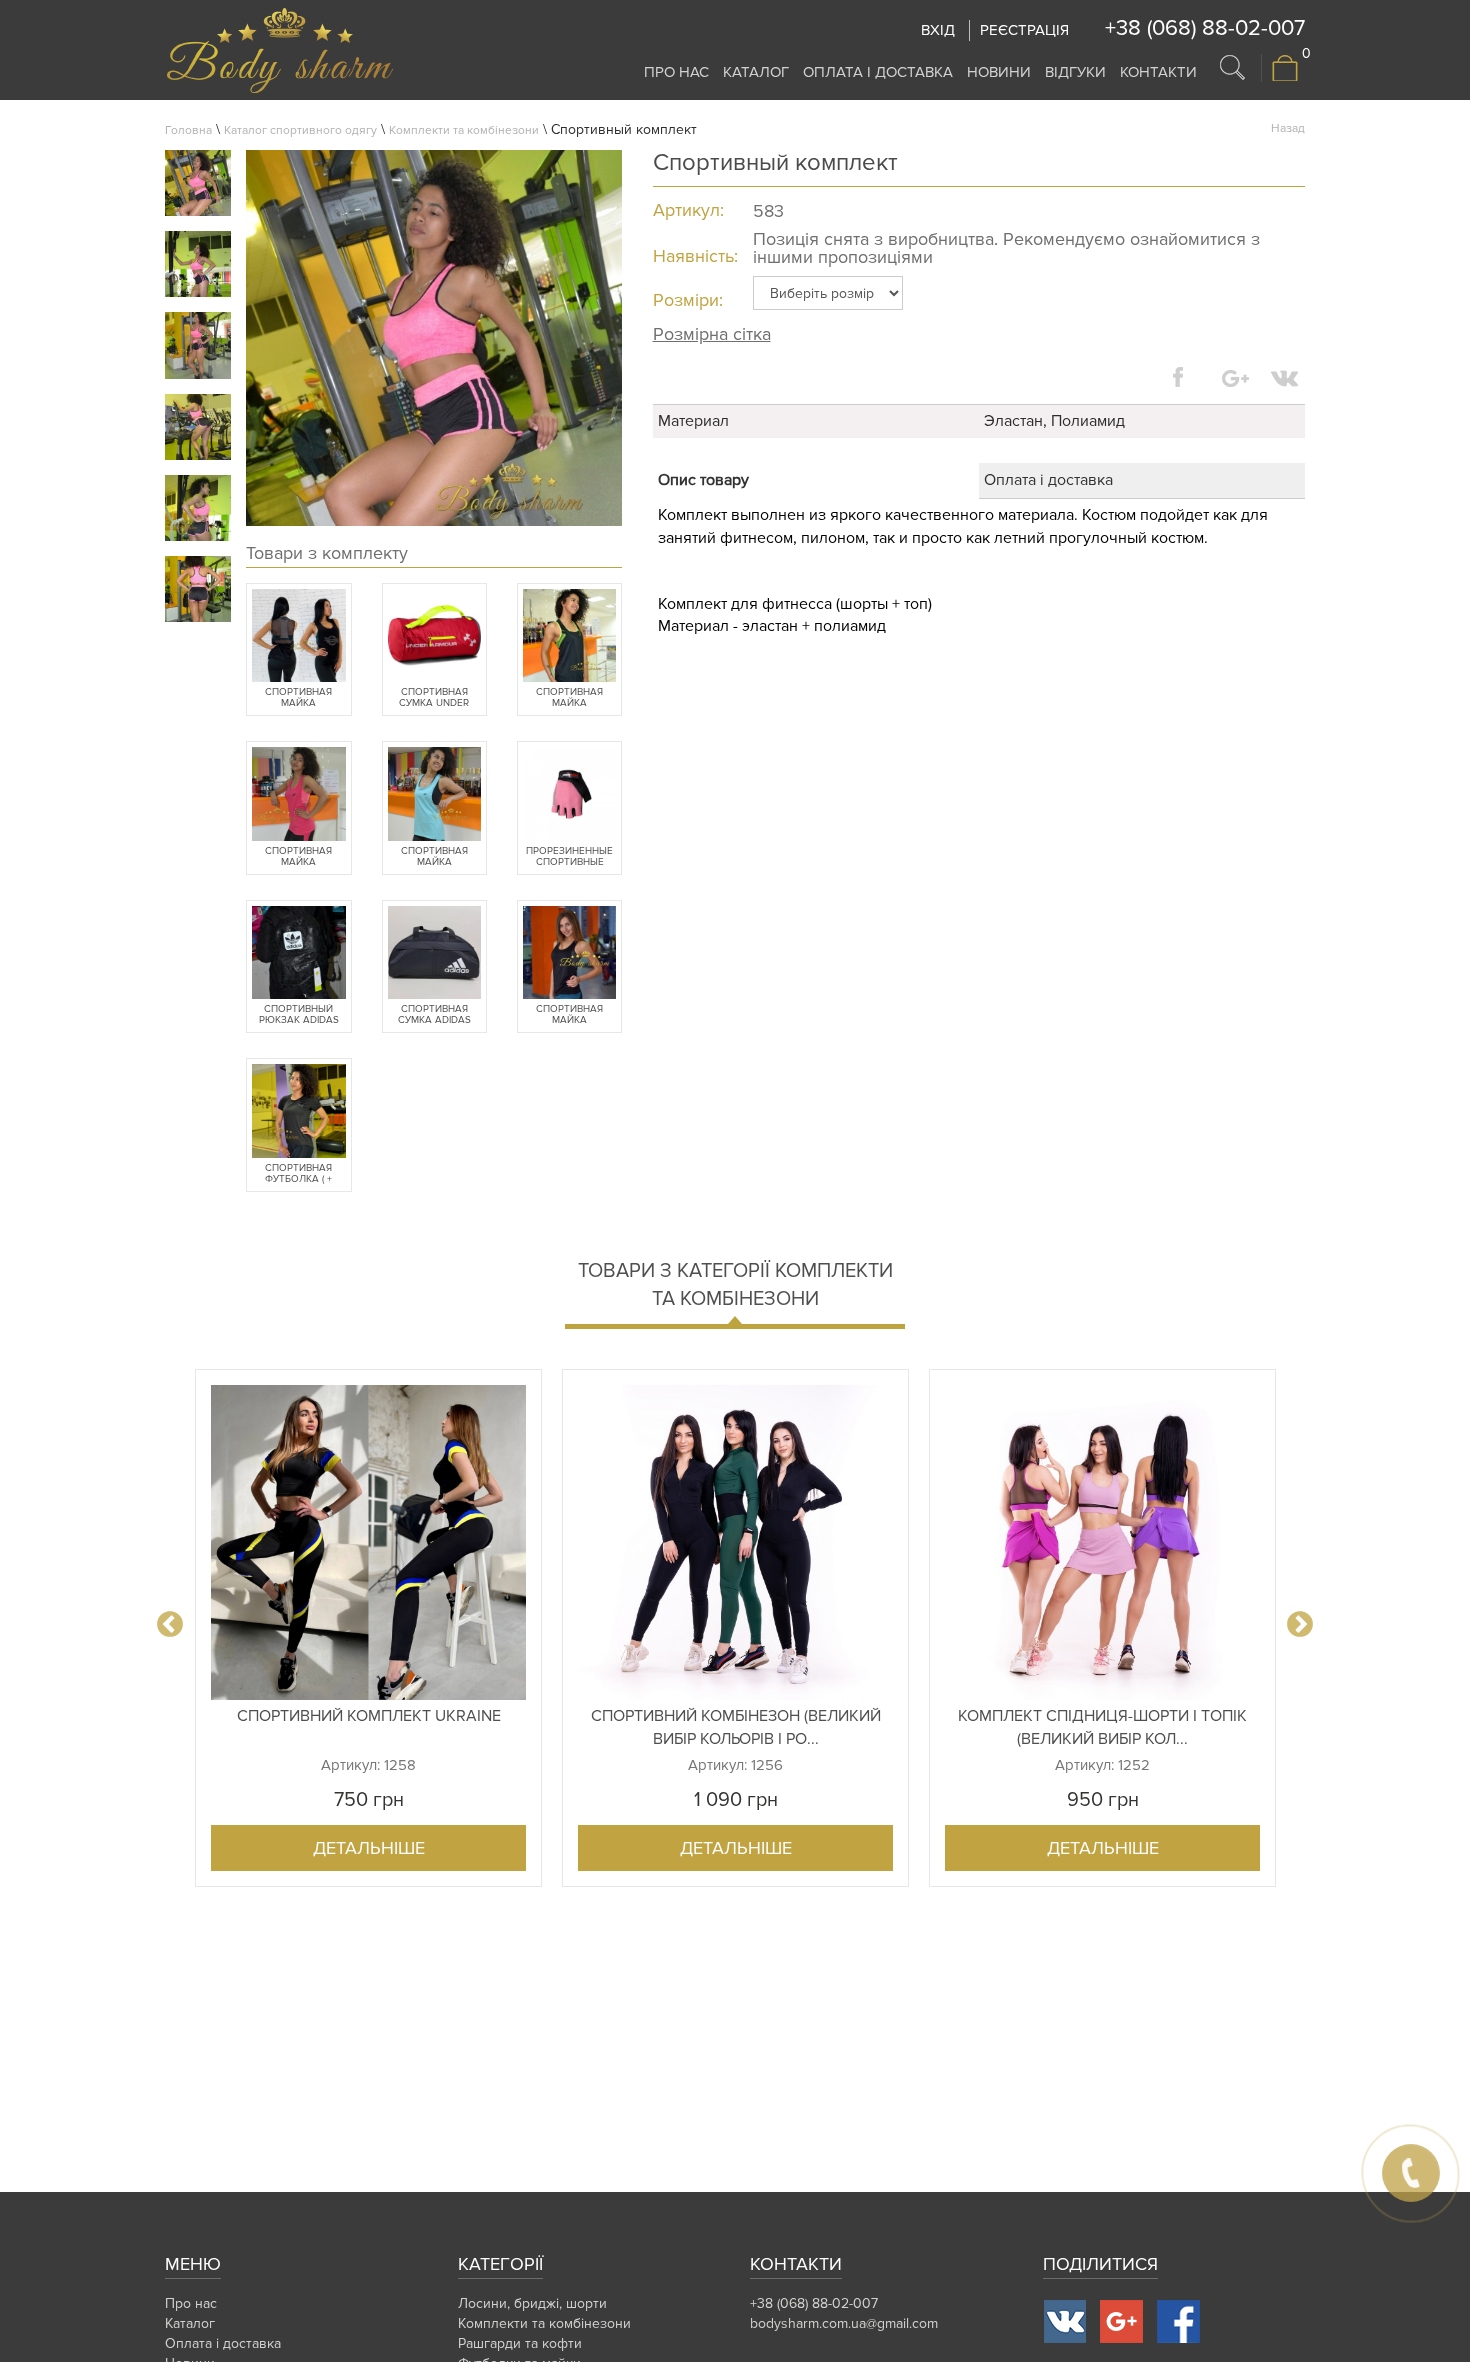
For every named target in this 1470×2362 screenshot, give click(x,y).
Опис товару (703, 480)
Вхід (938, 30)
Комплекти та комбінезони (464, 130)
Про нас (676, 72)
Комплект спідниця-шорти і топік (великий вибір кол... (1102, 1727)
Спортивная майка (298, 698)
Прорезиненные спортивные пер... (569, 857)
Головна (188, 130)
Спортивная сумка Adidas (434, 1015)
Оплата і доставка (878, 72)
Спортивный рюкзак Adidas (299, 1015)
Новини (999, 72)
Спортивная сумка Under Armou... (434, 698)
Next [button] (1300, 1625)
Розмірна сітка (712, 334)
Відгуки (1075, 72)
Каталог (756, 72)
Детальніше (369, 1848)
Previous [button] (170, 1625)
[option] (368, 1628)
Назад (1288, 128)
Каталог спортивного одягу (300, 130)
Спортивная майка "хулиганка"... (570, 698)
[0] (1285, 77)
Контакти (1158, 72)
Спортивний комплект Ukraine (369, 1716)
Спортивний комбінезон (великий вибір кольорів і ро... (736, 1727)
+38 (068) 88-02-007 (1205, 28)
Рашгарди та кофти (520, 2343)
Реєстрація (1024, 30)
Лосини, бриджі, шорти (532, 2303)
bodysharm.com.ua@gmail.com (844, 2323)
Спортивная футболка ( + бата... (298, 1174)
